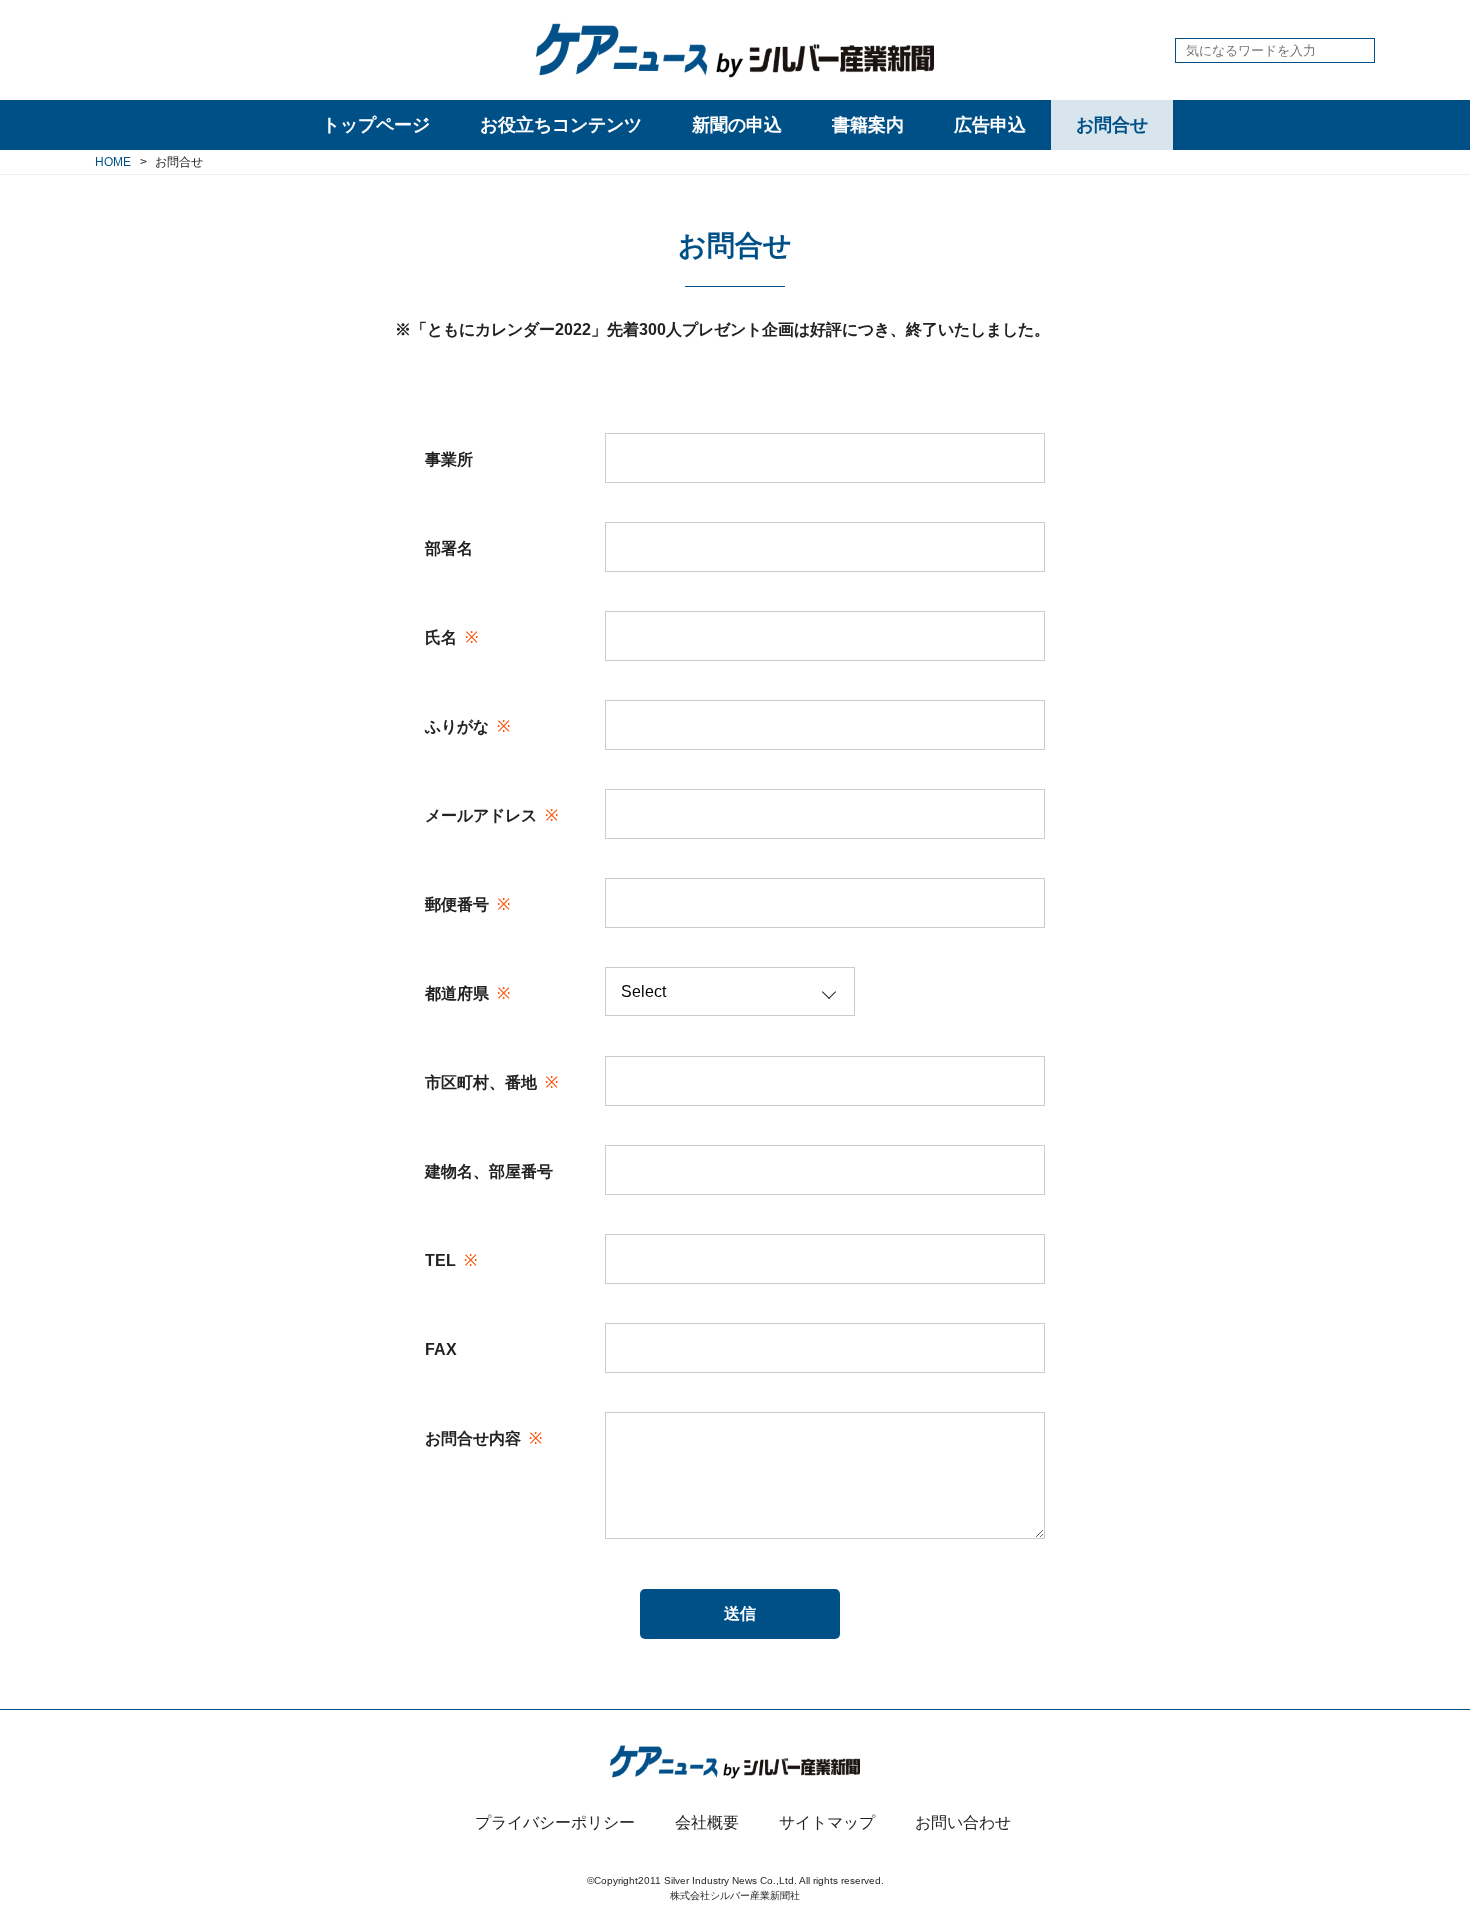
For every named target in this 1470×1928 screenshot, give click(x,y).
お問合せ (1112, 125)
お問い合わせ (963, 1822)
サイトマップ (827, 1822)
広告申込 (990, 125)
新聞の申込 (737, 125)
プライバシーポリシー (555, 1822)
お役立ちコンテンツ (561, 125)
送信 (740, 1613)
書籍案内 (868, 125)
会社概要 (707, 1822)
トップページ (376, 125)
